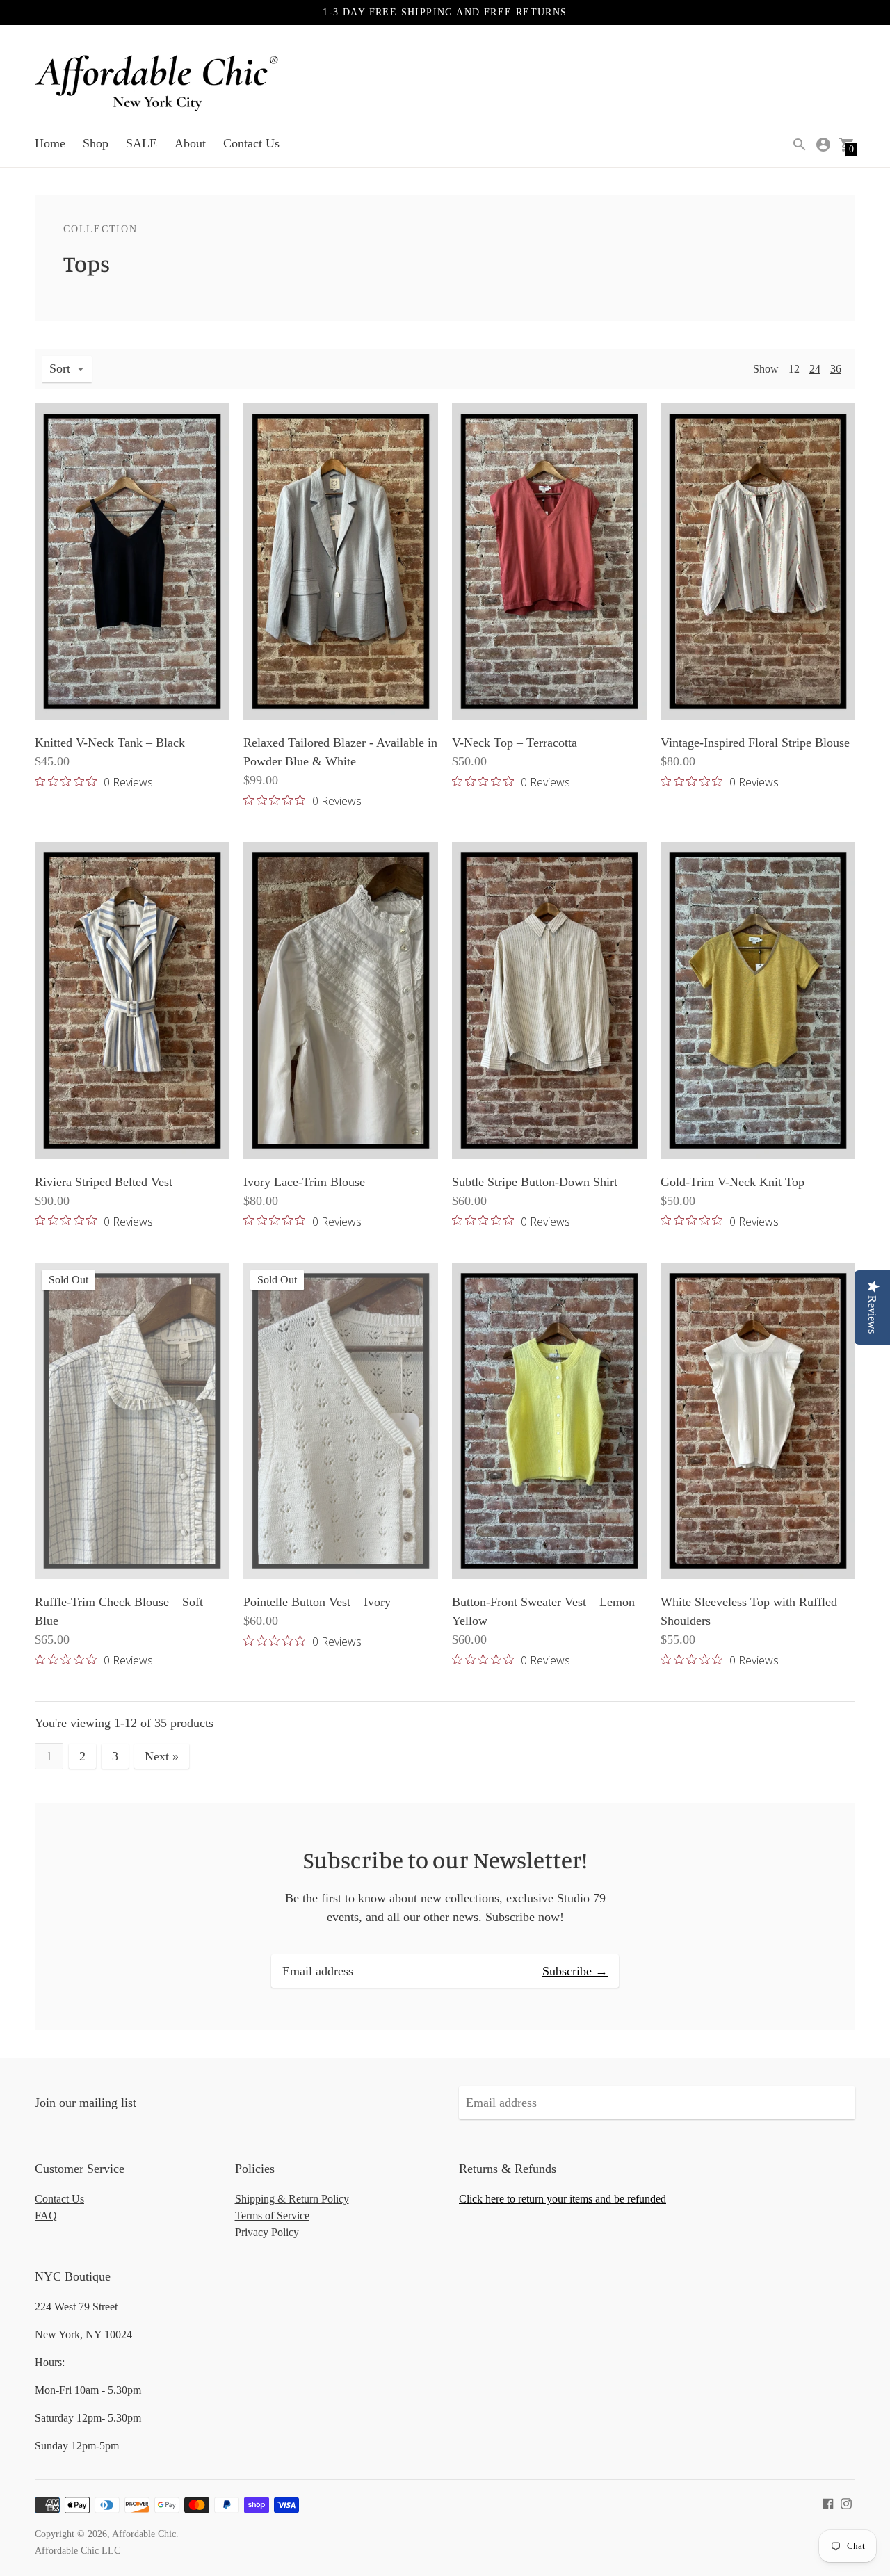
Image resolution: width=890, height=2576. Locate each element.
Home (50, 143)
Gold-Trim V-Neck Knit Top (733, 1182)
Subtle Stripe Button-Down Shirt (535, 1182)
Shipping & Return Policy (292, 2199)
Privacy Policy (267, 2232)
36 (836, 369)
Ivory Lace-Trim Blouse (304, 1182)
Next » (162, 1756)
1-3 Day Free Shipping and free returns (445, 12)
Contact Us (251, 143)
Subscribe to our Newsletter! (445, 1860)
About (190, 143)
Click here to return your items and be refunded (563, 2199)
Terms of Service (272, 2215)
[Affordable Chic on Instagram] (846, 2502)
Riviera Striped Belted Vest (104, 1182)
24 (815, 369)
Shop (96, 143)
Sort (60, 368)
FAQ (46, 2215)
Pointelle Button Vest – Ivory (317, 1602)
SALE (141, 143)
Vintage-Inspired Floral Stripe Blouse (755, 743)
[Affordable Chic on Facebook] (828, 2502)
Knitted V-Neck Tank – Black (110, 743)
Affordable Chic (144, 2534)
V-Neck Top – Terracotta (515, 743)
